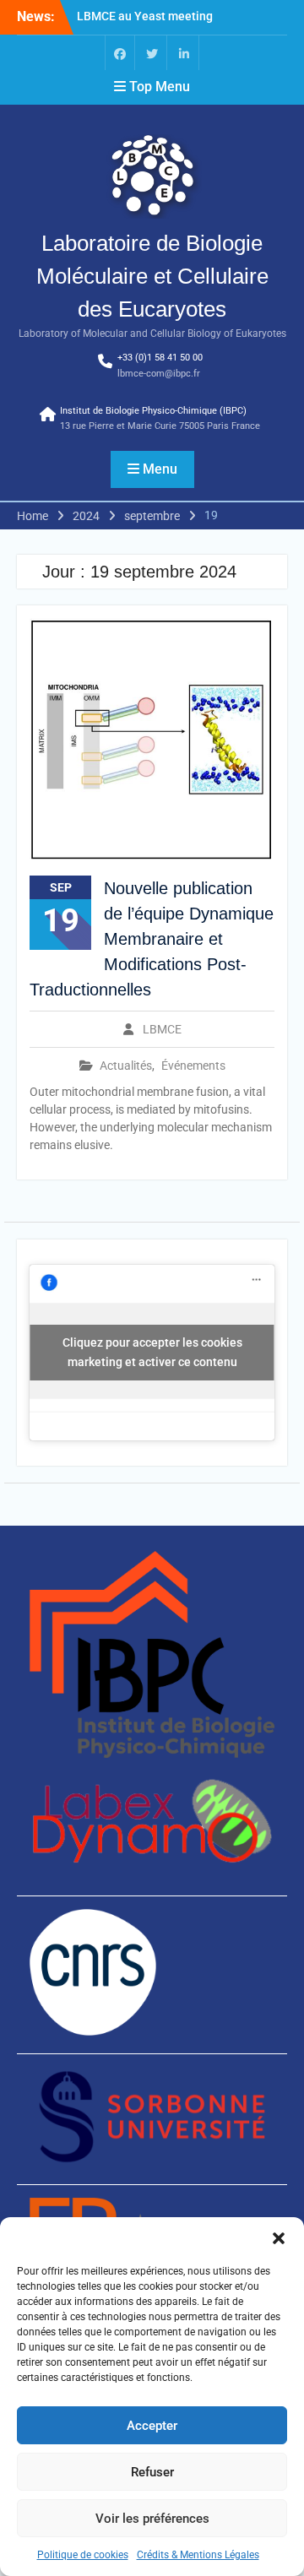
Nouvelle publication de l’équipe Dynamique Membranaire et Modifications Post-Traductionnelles (152, 939)
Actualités (126, 1066)
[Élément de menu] (120, 53)
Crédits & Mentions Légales (198, 2555)
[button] (279, 2238)
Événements (193, 1066)
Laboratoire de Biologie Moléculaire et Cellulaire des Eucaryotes (152, 276)
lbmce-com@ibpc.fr (159, 374)
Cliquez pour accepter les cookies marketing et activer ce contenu (152, 1352)
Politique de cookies (83, 2555)
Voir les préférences (152, 2519)
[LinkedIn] (184, 53)
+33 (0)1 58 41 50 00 (160, 358)
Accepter (152, 2426)
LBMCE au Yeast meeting (145, 16)
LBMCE (162, 1029)
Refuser (152, 2472)
